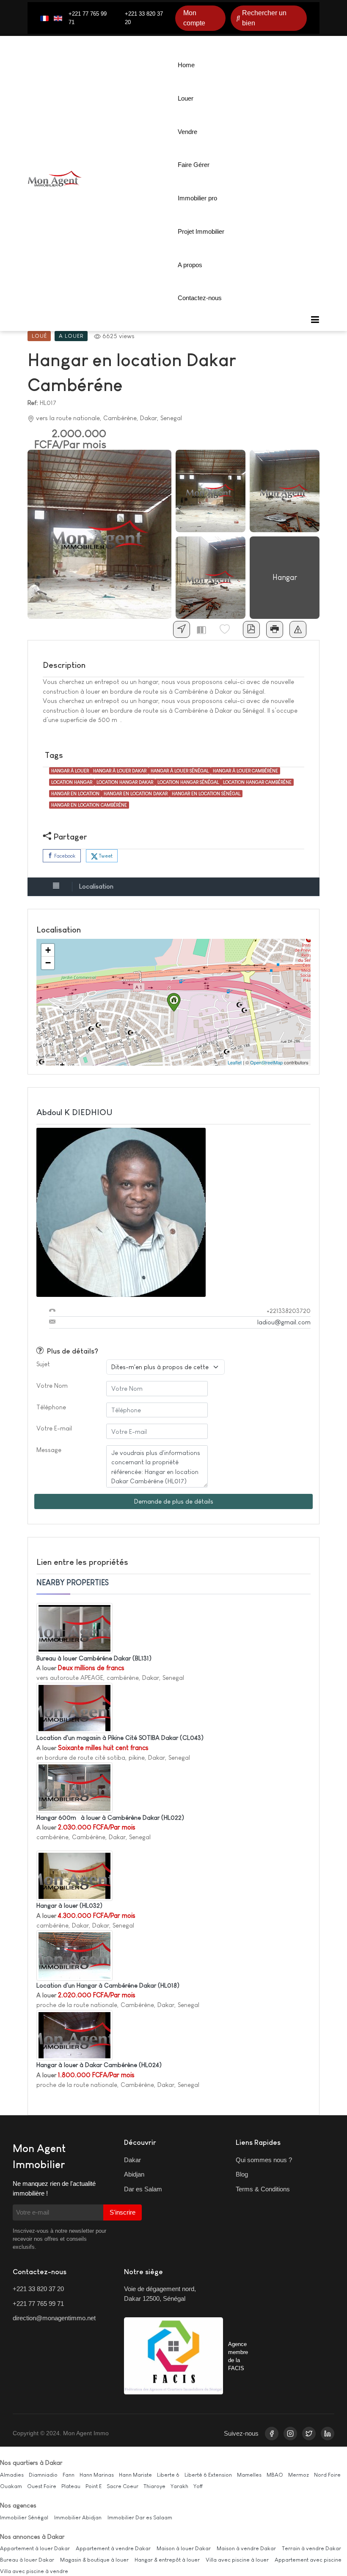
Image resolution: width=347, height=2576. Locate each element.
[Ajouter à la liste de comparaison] (205, 629)
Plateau (71, 2486)
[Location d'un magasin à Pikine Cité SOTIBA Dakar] (74, 1707)
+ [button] (48, 950)
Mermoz (299, 2475)
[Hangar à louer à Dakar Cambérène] (74, 2034)
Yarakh (179, 2486)
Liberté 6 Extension (208, 2475)
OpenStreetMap (266, 1062)
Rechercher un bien (264, 18)
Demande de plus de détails (174, 1501)
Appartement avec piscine (308, 2560)
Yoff (198, 2486)
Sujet (43, 1364)
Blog (242, 2174)
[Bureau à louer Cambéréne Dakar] (74, 1628)
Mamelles (249, 2475)
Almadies (12, 2475)
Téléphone (51, 1407)
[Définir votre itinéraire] (182, 629)
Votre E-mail (54, 1428)
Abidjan (134, 2174)
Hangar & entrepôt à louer (167, 2560)
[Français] (44, 18)
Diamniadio (43, 2475)
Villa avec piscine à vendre (34, 2571)
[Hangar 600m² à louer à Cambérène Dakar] (74, 1787)
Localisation (96, 886)
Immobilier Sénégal (24, 2517)
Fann (69, 2475)
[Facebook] (272, 2434)
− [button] (48, 963)
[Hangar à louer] (74, 1875)
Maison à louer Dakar (184, 2548)
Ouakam (11, 2486)
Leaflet (235, 1062)
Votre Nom (52, 1385)
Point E (94, 2486)
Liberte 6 (168, 2475)
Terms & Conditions (263, 2189)
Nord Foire (327, 2475)
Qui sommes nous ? (264, 2160)
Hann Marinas (97, 2475)
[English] (58, 18)
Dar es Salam (143, 2189)
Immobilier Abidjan (78, 2517)
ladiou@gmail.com (284, 1322)
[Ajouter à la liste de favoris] (228, 629)
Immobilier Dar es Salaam (140, 2517)
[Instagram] (290, 2434)
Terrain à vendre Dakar (311, 2548)
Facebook (64, 856)
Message (49, 1450)
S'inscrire (123, 2212)
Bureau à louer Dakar (27, 2560)
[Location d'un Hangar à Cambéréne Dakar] (74, 1955)
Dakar (132, 2160)
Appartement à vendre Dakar (113, 2548)
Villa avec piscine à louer (237, 2560)
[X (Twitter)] (309, 2434)
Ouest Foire (42, 2486)
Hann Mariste (135, 2475)
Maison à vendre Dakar (246, 2548)
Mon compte (194, 18)
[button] (315, 320)
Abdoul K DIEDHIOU (74, 1112)
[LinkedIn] (328, 2434)
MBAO (275, 2475)
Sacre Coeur (123, 2486)
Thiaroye (154, 2486)
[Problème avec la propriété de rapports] (298, 629)
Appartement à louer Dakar (35, 2548)
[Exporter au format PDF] (251, 629)
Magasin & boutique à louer (94, 2560)
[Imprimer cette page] (275, 629)
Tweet (105, 856)
